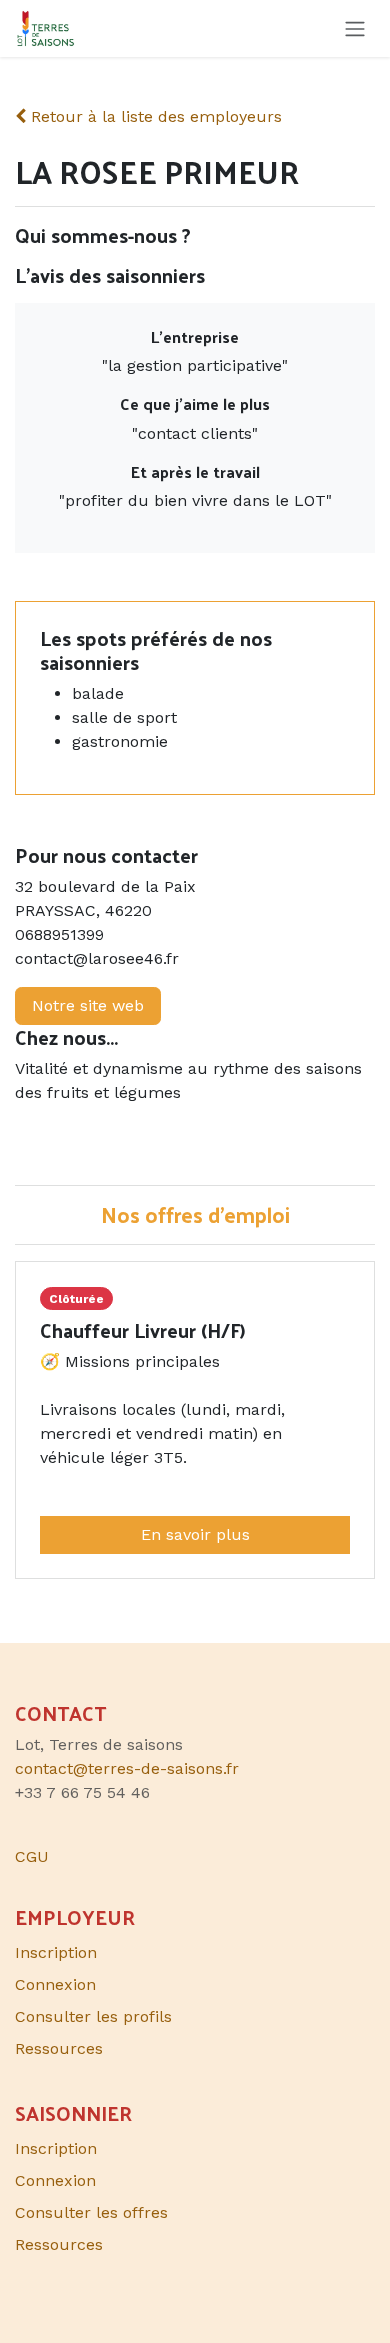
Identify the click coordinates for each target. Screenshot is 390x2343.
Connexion (55, 1984)
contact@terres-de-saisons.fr (127, 1768)
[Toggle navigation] (355, 28)
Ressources (59, 2048)
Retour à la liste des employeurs (154, 116)
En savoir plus (195, 1534)
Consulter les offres (91, 2212)
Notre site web (88, 1005)
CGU (32, 1856)
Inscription (56, 1952)
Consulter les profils (93, 2016)
